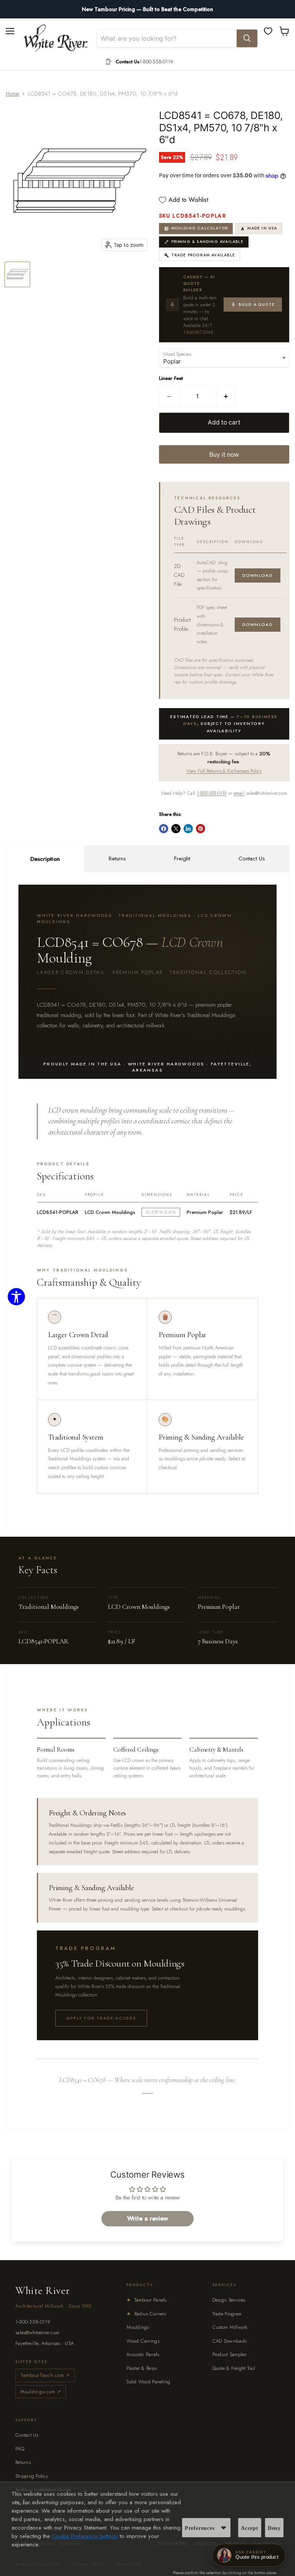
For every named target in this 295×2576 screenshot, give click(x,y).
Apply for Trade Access (101, 2018)
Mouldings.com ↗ (41, 2392)
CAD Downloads (230, 2341)
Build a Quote (257, 305)
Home (12, 94)
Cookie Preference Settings (85, 2536)
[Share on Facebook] (164, 829)
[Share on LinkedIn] (188, 829)
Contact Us (252, 859)
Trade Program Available (203, 255)
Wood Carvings (143, 2341)
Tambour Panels (146, 2300)
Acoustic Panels (143, 2354)
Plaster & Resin (142, 2368)
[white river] (56, 38)
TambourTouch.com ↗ (45, 2375)
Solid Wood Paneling (148, 2382)
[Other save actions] (224, 2528)
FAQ (20, 2449)
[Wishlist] (268, 31)
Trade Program (227, 2314)
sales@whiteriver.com (37, 2332)
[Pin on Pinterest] (201, 829)
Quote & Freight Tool (234, 2368)
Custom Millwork (230, 2327)
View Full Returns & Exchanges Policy (224, 771)
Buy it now (224, 455)
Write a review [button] (147, 2218)
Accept (250, 2528)
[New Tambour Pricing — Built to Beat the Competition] (147, 9)
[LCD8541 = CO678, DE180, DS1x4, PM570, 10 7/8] (17, 274)
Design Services (229, 2300)
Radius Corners (146, 2314)
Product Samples (230, 2354)
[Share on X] (176, 829)
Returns (117, 859)
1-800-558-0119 (211, 793)
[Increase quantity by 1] (226, 396)
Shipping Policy (32, 2476)
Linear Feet (171, 378)
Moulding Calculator (200, 228)
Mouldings (138, 2327)
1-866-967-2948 (198, 332)
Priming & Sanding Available (207, 242)
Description (45, 859)
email (239, 793)
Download (258, 575)
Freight (182, 859)
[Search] (247, 38)
